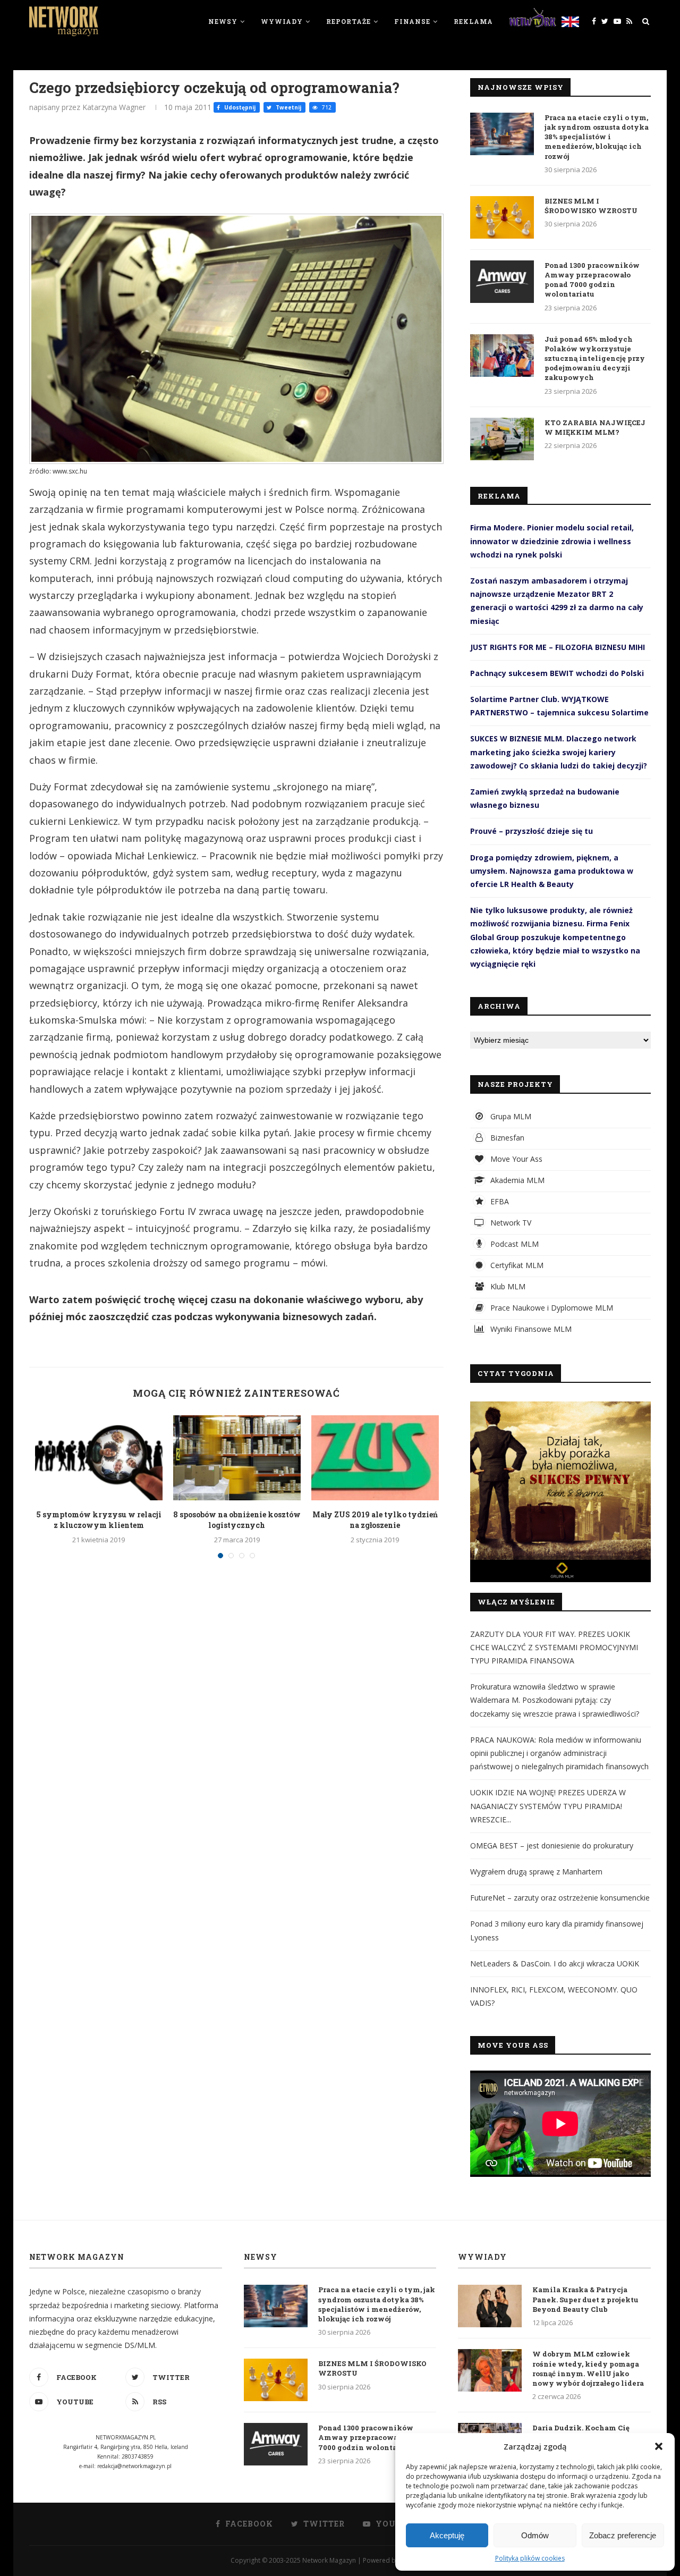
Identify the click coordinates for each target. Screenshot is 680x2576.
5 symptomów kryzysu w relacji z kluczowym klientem (99, 1520)
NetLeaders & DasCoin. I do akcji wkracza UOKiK (555, 1963)
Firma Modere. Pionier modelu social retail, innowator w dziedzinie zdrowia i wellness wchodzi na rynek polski (552, 541)
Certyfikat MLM (516, 1265)
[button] (659, 2446)
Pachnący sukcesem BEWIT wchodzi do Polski (557, 673)
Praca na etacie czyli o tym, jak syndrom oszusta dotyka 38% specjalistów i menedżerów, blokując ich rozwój (597, 137)
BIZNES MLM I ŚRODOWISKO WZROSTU (591, 206)
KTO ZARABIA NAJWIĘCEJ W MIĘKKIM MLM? (595, 427)
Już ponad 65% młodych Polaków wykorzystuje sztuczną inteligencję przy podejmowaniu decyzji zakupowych (595, 358)
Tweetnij (288, 107)
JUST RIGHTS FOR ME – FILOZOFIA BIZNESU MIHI (558, 647)
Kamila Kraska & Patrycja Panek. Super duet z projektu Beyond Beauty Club (585, 2299)
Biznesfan (506, 1138)
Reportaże (348, 21)
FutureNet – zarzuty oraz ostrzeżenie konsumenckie (560, 1898)
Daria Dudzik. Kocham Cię (581, 2428)
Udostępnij (239, 107)
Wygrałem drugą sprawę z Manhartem (536, 1872)
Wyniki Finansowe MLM (530, 1329)
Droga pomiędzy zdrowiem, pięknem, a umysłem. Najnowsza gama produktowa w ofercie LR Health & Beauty (552, 871)
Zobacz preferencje (623, 2535)
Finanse (412, 21)
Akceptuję (447, 2535)
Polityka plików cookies (530, 2558)
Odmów (535, 2535)
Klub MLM (507, 1286)
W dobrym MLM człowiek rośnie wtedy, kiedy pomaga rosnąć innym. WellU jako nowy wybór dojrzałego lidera (588, 2368)
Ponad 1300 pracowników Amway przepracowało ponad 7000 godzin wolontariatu (592, 280)
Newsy (223, 21)
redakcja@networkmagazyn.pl (134, 2466)
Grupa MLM (510, 1116)
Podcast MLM (513, 1244)
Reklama (473, 21)
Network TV (510, 1223)
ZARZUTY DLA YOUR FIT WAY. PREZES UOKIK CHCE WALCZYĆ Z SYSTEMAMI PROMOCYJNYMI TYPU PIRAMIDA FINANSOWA (554, 1647)
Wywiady (282, 21)
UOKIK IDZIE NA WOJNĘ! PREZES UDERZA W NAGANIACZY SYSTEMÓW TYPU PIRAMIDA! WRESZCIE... (548, 1806)
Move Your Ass (515, 1159)
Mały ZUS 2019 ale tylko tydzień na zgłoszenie (375, 1520)
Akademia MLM (516, 1180)
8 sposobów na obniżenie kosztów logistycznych (237, 1520)
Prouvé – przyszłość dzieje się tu (532, 831)
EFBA (499, 1201)
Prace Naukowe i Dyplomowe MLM (551, 1308)
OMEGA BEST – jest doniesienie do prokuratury (552, 1846)
